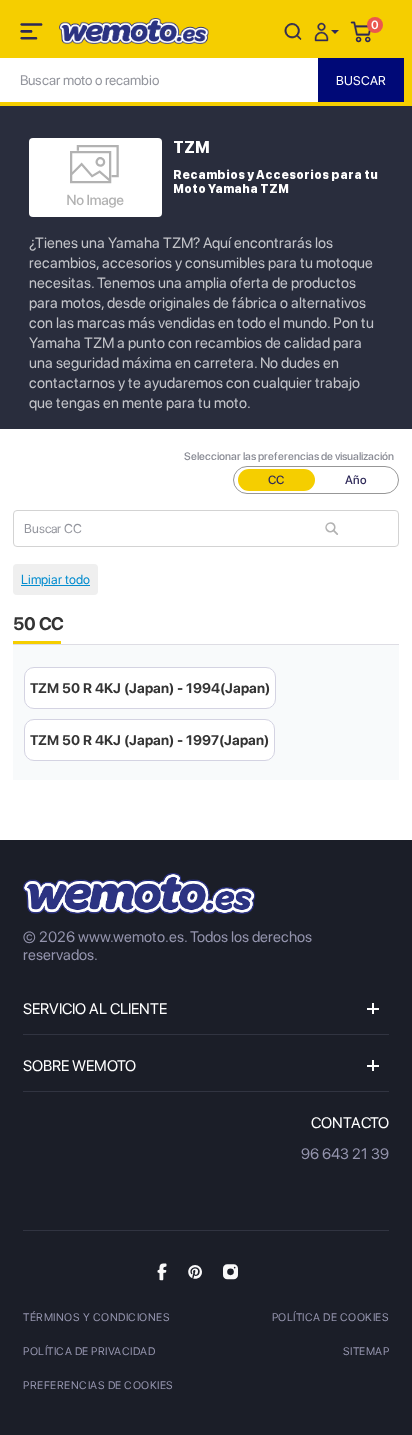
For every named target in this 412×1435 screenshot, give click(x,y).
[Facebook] (162, 1271)
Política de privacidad (89, 1351)
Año (356, 480)
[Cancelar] (293, 30)
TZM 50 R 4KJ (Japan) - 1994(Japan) (150, 688)
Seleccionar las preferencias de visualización (289, 456)
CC (276, 480)
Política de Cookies (331, 1317)
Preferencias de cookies (98, 1385)
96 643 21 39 (345, 1154)
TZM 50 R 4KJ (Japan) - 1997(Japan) (149, 740)
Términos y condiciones (96, 1317)
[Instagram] (230, 1271)
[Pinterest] (195, 1271)
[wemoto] (139, 893)
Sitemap (366, 1351)
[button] (329, 30)
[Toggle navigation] (33, 35)
